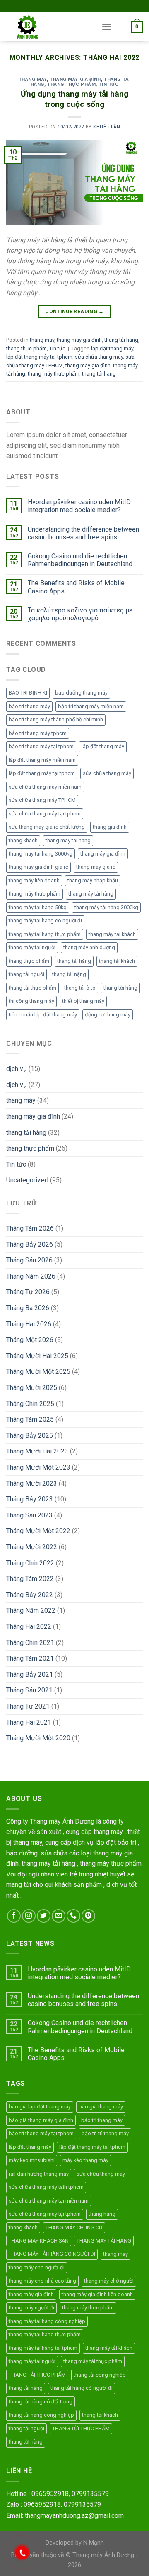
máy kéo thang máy (85, 2160)
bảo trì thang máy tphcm (38, 733)
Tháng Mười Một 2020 (38, 1738)
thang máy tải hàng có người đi (45, 921)
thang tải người (26, 974)
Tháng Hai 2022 (29, 1627)
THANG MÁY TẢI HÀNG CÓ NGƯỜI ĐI (52, 2254)
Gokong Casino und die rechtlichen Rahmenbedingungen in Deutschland (80, 560)
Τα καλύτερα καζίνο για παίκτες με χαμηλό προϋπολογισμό (80, 614)
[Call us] (73, 1916)
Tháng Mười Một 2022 (38, 1531)
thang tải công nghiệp (100, 2375)
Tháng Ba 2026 (28, 1308)
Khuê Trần (107, 127)
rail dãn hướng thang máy (39, 2174)
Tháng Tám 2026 (30, 1228)
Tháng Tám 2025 (30, 1419)
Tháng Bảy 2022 (30, 1595)
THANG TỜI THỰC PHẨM (81, 2428)
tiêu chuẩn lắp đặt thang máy (43, 1015)
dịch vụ (17, 1069)
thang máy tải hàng (91, 894)
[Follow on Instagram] (29, 1916)
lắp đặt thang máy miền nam (42, 760)
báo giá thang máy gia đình (41, 2120)
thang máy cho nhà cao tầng (42, 2281)
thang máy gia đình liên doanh (97, 2294)
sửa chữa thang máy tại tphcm (45, 814)
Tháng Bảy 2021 (30, 1674)
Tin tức (108, 84)
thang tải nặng (69, 974)
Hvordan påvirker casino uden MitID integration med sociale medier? (79, 506)
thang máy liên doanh (34, 880)
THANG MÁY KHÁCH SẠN (39, 2241)
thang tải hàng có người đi (82, 2388)
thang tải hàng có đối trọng (41, 2402)
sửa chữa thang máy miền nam (45, 787)
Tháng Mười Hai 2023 (37, 1451)
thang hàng (102, 2214)
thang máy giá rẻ (96, 867)
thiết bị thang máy (83, 1001)
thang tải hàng (121, 340)
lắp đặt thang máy (112, 349)
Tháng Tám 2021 (30, 1658)
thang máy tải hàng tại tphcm (43, 2348)
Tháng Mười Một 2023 (38, 1467)
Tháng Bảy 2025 (30, 1436)
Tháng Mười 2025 (32, 1388)
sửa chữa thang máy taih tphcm (46, 2187)
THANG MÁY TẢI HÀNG (104, 2241)
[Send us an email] (59, 1916)
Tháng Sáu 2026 (29, 1260)
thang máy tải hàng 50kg (38, 907)
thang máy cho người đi (37, 2268)
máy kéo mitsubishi (32, 2160)
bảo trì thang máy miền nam (91, 706)
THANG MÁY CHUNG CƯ (74, 2227)
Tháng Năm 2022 (31, 1611)
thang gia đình (110, 827)
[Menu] (106, 27)
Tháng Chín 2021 (30, 1643)
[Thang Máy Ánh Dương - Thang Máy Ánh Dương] (48, 27)
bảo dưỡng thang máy (81, 693)
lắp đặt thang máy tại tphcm (39, 357)
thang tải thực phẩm (32, 988)
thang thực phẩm (71, 84)
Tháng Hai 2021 (29, 1722)
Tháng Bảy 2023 (30, 1499)
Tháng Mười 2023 (32, 1483)
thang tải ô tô (80, 988)
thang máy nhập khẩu (93, 880)
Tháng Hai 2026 (29, 1324)
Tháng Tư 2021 (28, 1706)
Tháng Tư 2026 (28, 1292)
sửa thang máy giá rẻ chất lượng (47, 827)
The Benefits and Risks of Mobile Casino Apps (76, 587)
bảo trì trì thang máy (105, 2133)
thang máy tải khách (112, 934)
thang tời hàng (120, 988)
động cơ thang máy (108, 1015)
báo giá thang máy (101, 2107)
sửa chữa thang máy (99, 357)
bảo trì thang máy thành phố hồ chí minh (56, 720)
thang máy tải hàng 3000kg (106, 907)
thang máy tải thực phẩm (93, 2361)
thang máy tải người (32, 947)
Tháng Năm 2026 (31, 1276)
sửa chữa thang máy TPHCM (42, 800)
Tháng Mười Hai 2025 (37, 1356)
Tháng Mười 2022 (32, 1547)
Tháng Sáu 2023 (29, 1515)
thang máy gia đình (75, 79)
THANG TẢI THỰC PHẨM (37, 2375)
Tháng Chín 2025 (30, 1404)
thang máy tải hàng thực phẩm (45, 934)
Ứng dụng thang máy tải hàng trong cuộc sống (74, 99)
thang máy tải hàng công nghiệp (47, 2321)
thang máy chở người (109, 2281)
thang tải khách (117, 961)
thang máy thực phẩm (54, 374)
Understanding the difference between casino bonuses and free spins (83, 533)
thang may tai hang (68, 840)
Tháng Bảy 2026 (30, 1244)
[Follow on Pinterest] (88, 1916)
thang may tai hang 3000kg (41, 854)
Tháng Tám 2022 (30, 1579)
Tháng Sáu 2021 (29, 1690)
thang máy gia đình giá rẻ (38, 867)
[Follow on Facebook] (14, 1916)
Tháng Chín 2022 (30, 1563)
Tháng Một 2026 (30, 1340)
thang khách (23, 840)
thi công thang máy (31, 1001)
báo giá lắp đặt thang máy (40, 2107)
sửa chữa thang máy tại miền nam (49, 2201)
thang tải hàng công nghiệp (41, 2415)
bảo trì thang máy (29, 706)
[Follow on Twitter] (44, 1916)
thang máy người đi (31, 2308)
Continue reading (74, 312)
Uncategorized (27, 1180)
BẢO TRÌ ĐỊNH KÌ (28, 693)
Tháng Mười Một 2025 (38, 1372)
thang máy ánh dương (89, 947)
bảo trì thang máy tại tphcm (41, 746)
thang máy (33, 79)
